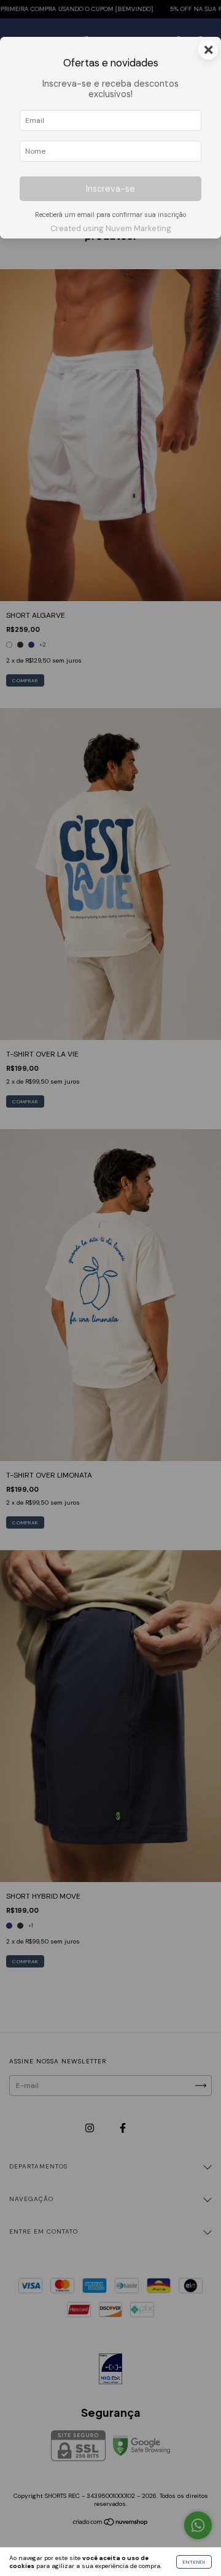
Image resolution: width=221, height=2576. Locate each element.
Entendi (194, 2562)
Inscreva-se (110, 189)
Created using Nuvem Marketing (111, 228)
